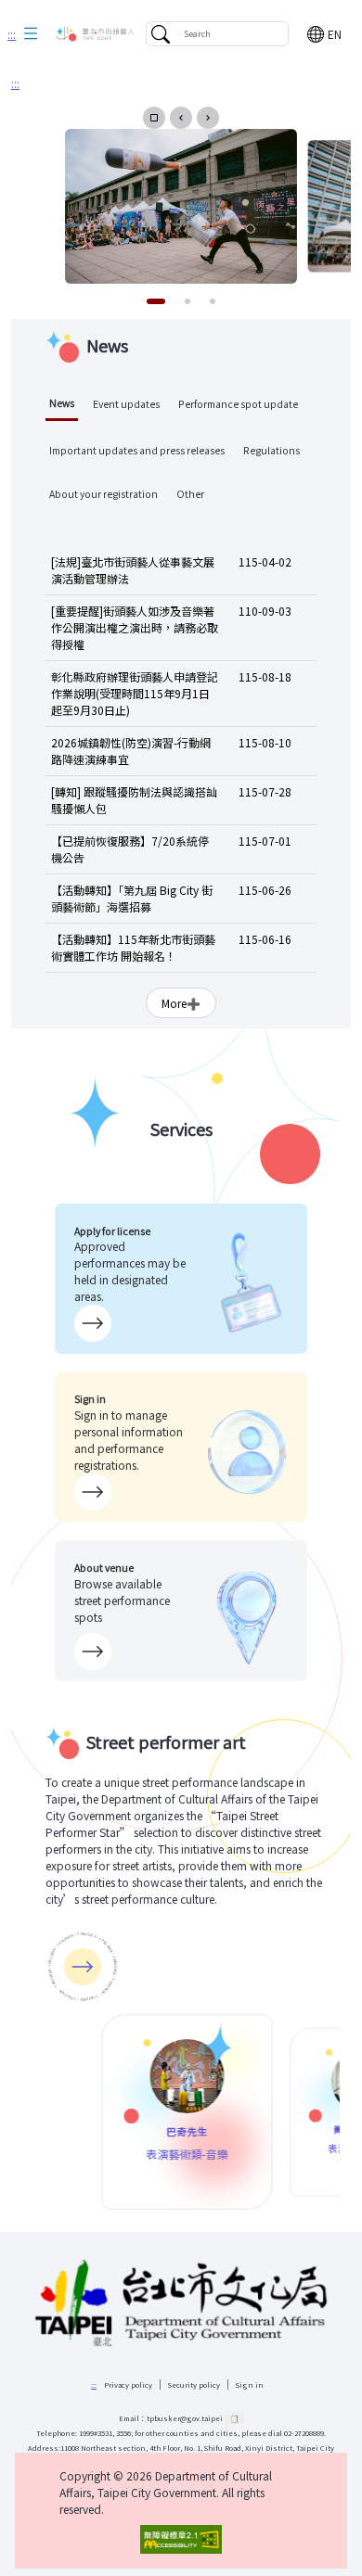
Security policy (194, 2385)
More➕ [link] (181, 1003)
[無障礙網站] (181, 2539)
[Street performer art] (83, 1967)
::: (12, 34)
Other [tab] (190, 494)
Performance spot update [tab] (238, 404)
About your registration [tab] (103, 494)
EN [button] (335, 34)
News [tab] (62, 403)
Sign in (250, 2385)
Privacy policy (128, 2385)
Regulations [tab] (271, 450)
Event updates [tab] (126, 404)
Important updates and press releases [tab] (137, 450)
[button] (31, 34)
